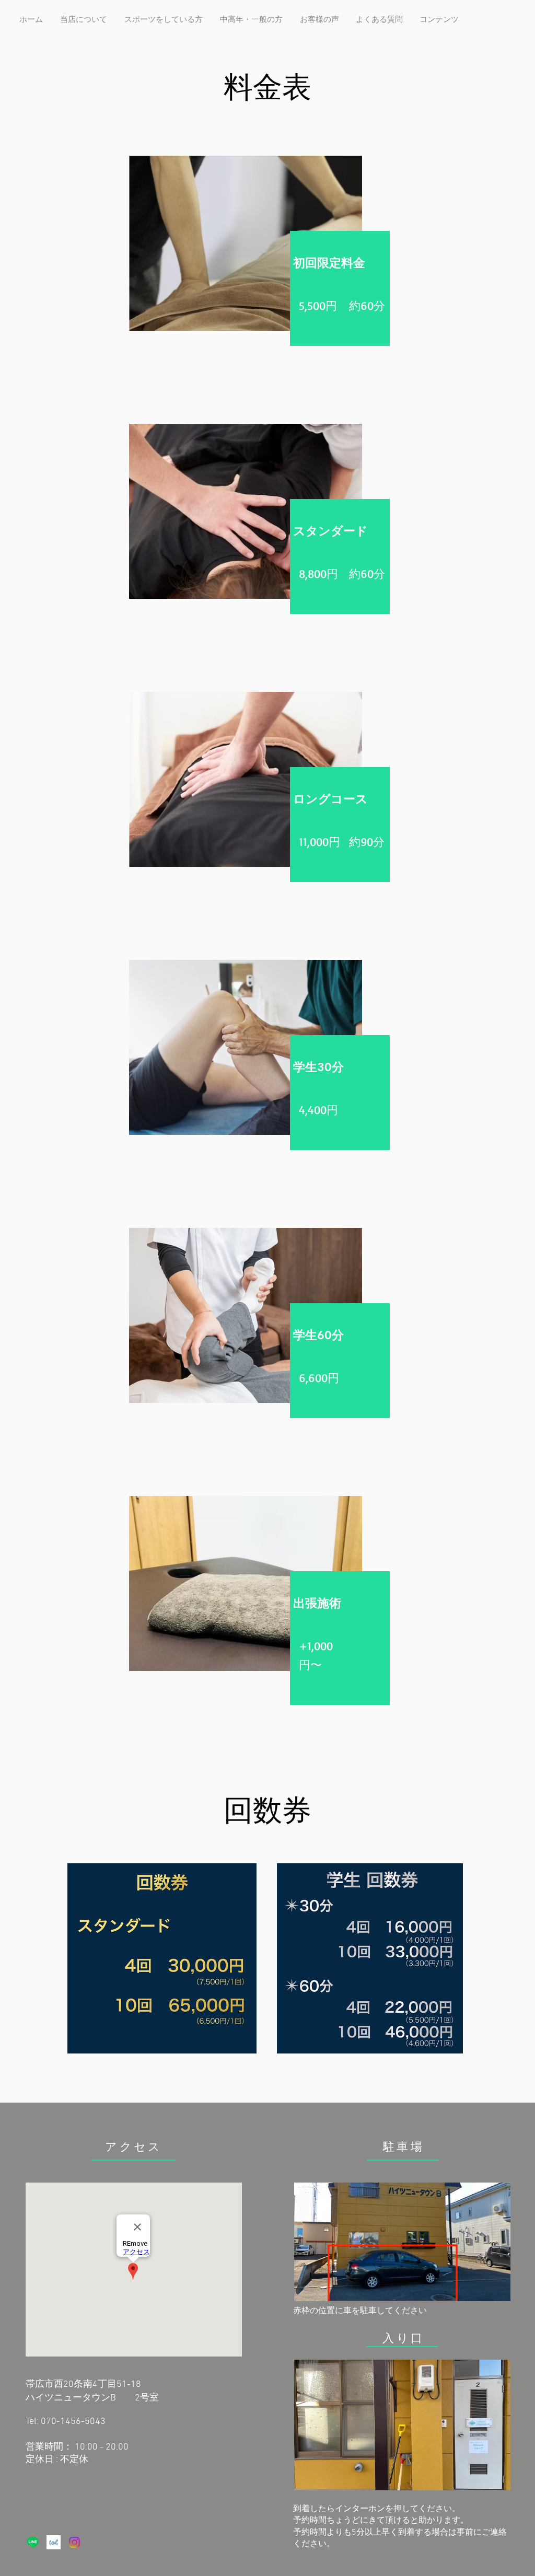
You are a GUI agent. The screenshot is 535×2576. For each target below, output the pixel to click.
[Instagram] (74, 2542)
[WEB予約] (54, 2542)
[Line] (33, 2542)
